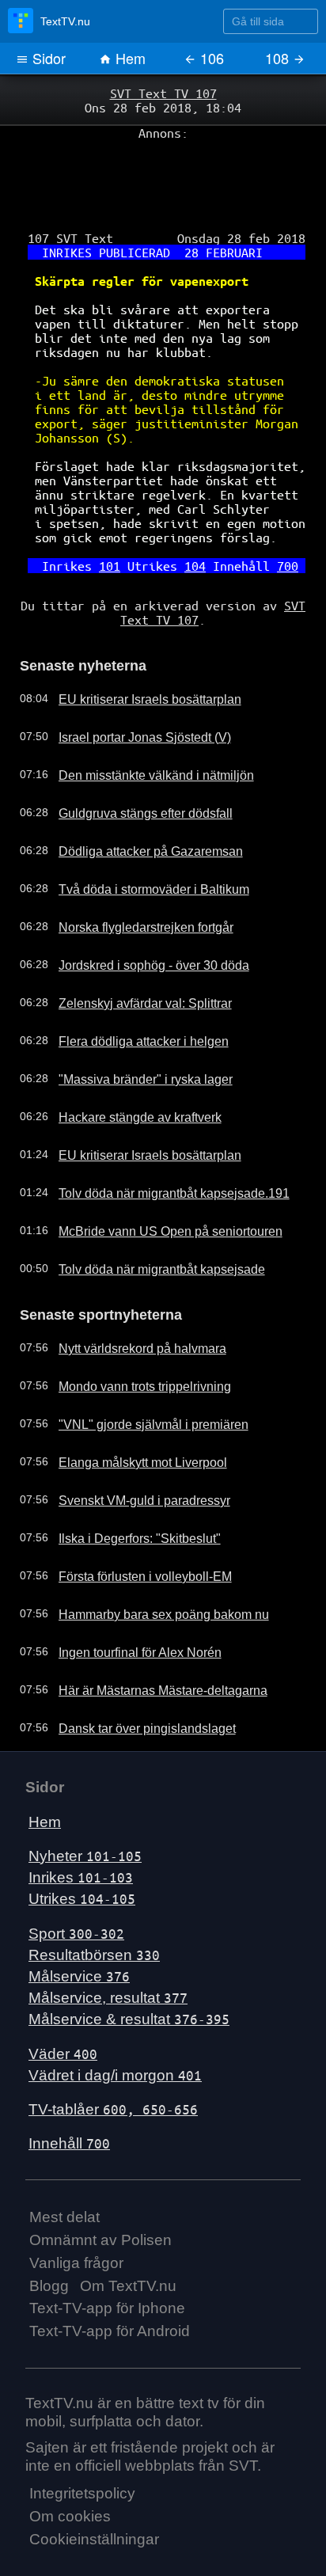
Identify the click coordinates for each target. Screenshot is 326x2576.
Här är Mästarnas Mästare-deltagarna (149, 1637)
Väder (63, 2000)
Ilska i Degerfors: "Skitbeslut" (126, 1485)
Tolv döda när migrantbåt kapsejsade (146, 1219)
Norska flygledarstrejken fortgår (133, 877)
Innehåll (69, 2090)
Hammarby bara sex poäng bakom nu (149, 1561)
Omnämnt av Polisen (100, 2187)
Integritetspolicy (82, 2440)
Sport (76, 1880)
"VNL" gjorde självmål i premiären (138, 1371)
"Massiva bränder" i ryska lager (132, 1029)
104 (191, 524)
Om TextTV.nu (128, 2232)
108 (279, 58)
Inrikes (81, 1824)
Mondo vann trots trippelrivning (131, 1333)
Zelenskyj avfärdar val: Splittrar (131, 953)
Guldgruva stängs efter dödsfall (132, 763)
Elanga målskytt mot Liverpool (129, 1409)
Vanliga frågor (76, 2209)
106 (210, 58)
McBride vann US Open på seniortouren (154, 1181)
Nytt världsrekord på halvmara (129, 1295)
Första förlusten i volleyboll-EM (131, 1523)
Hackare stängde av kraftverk (127, 1067)
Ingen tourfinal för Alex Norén (127, 1599)
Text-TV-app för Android (110, 2278)
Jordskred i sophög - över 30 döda (140, 915)
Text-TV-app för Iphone (107, 2255)
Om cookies (70, 2463)
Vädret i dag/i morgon (115, 2021)
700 (274, 524)
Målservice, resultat (108, 1945)
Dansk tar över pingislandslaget (133, 1675)
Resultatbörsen (94, 1901)
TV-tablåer (113, 2056)
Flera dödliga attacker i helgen (130, 991)
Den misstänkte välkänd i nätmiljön (140, 725)
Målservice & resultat (129, 1966)
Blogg (49, 2232)
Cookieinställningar (94, 2486)
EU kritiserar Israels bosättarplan (136, 649)
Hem (129, 58)
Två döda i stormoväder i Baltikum (139, 839)
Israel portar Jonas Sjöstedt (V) (132, 687)
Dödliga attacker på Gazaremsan (136, 801)
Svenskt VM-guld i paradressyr (131, 1447)
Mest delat (64, 2164)
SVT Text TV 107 (163, 93)
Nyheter (85, 1803)
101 (116, 524)
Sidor (47, 58)
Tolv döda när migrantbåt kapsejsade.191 (157, 1143)
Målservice (79, 1923)
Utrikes (82, 1846)
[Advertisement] (163, 175)
